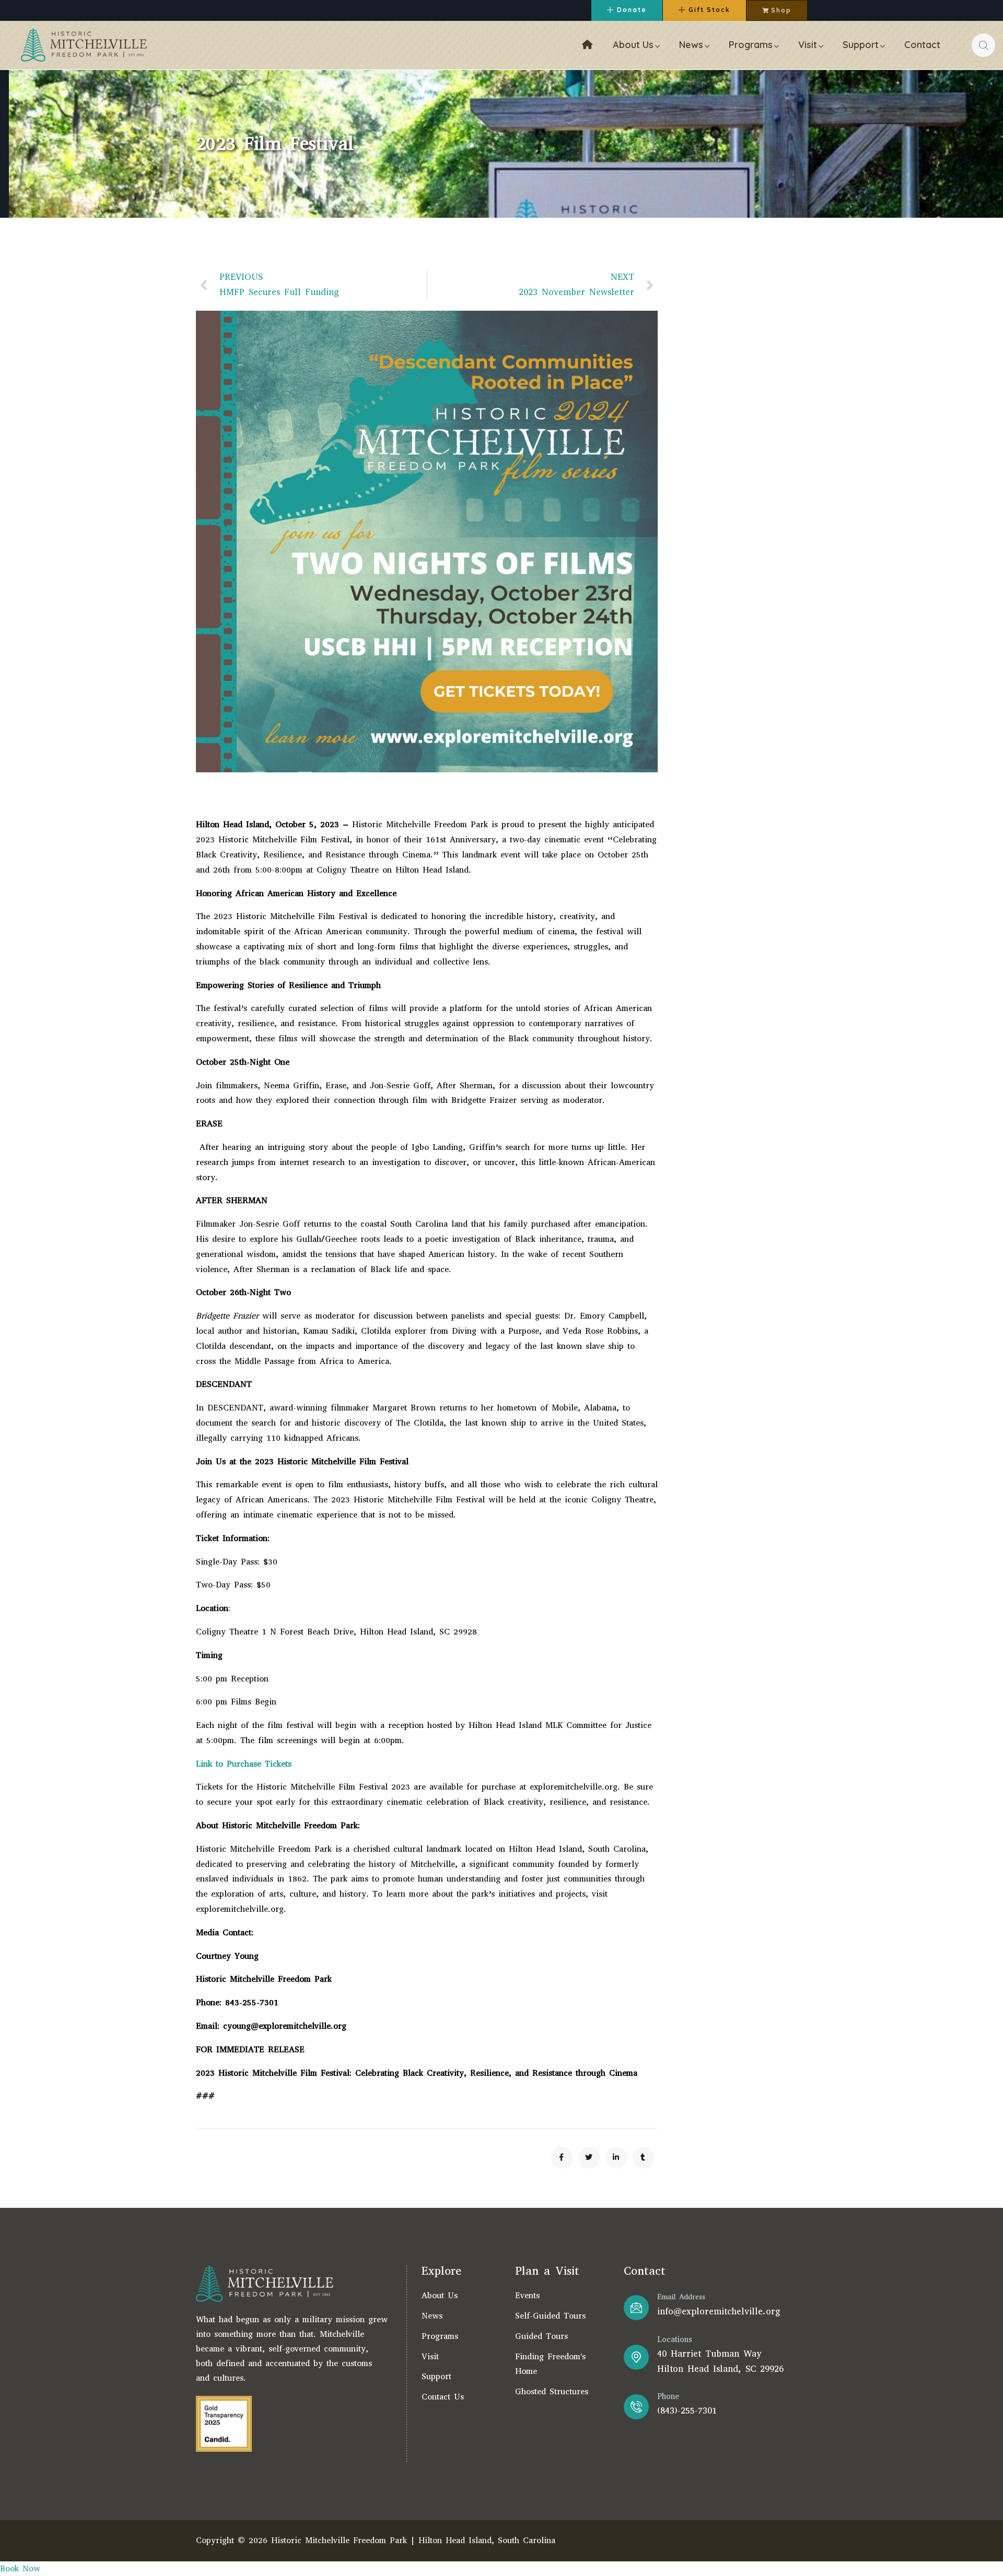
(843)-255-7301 (687, 2411)
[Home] (84, 45)
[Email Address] (636, 2308)
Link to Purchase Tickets (244, 1764)
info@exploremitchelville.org (719, 2312)
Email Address (681, 2297)
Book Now (20, 2568)
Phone (668, 2396)
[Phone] (636, 2407)
